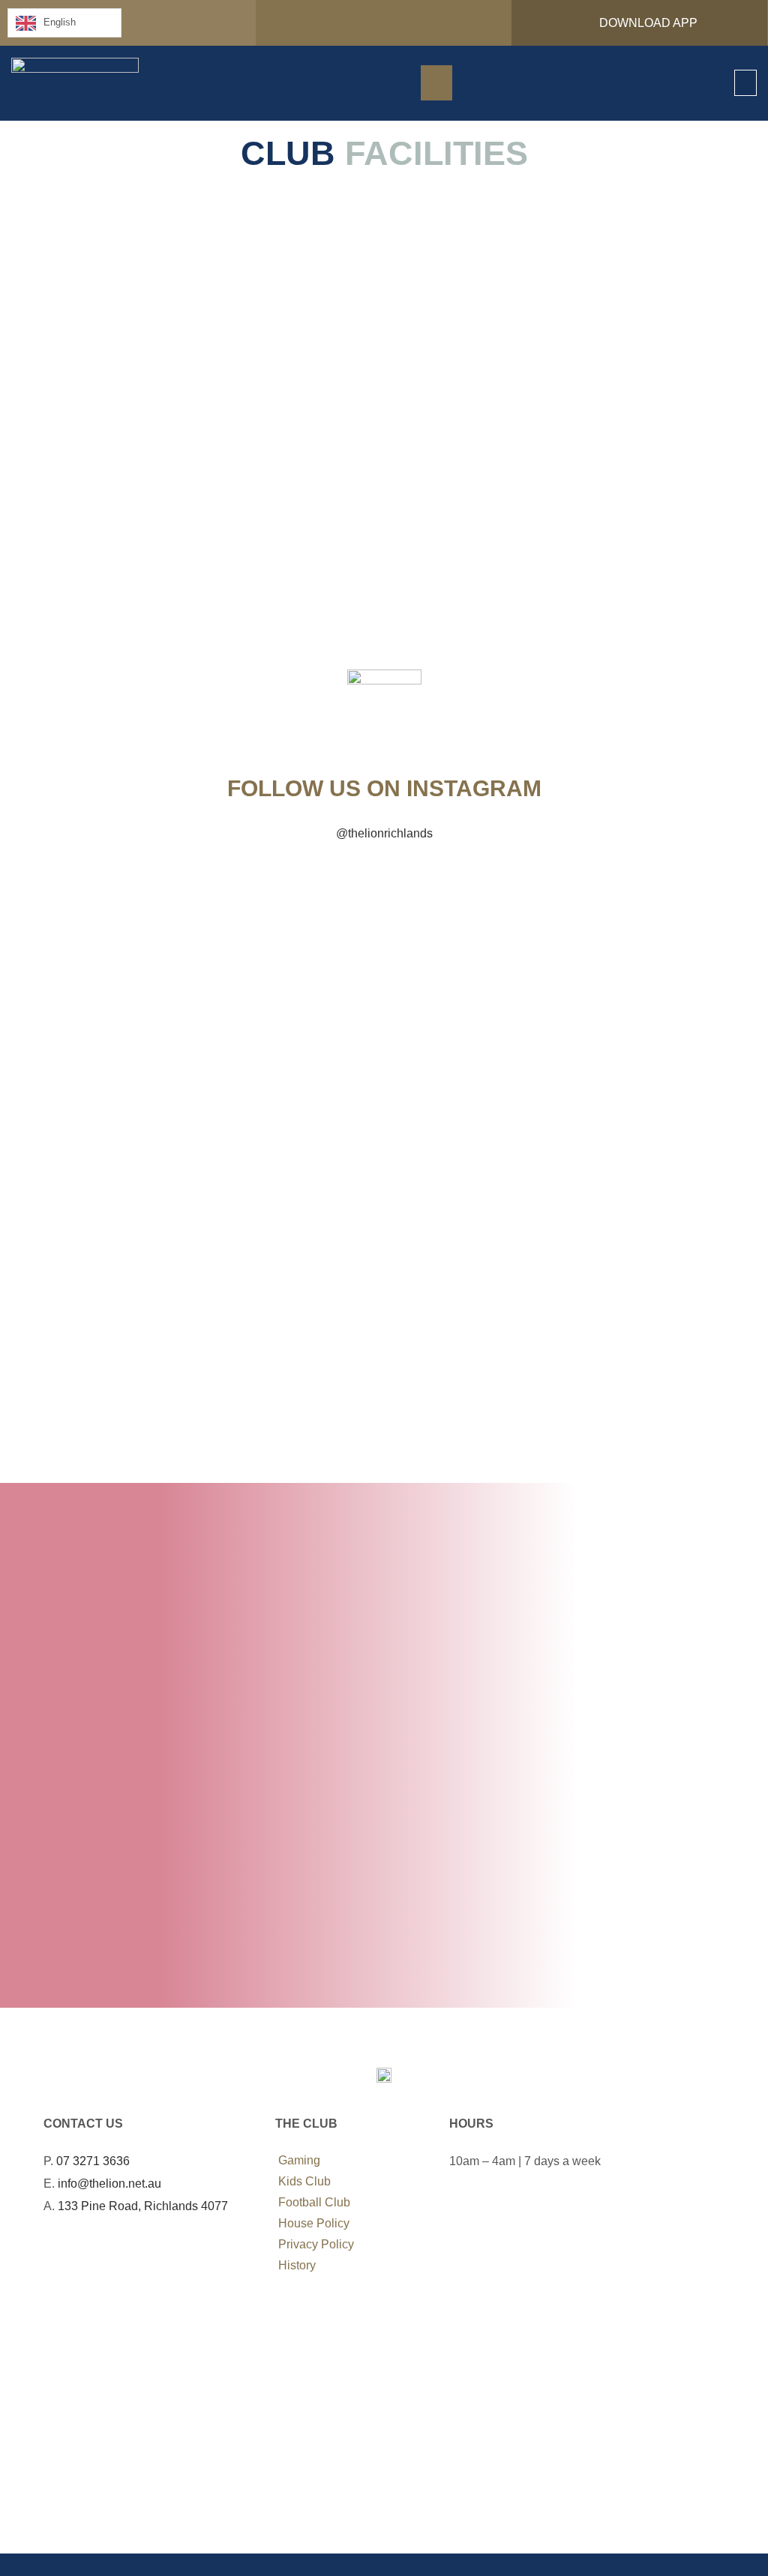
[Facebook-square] (53, 2252)
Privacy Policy (316, 2244)
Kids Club (304, 2181)
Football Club (314, 2202)
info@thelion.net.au (109, 2184)
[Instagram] (75, 2252)
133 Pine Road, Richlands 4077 (143, 2206)
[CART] (436, 83)
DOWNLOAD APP (644, 23)
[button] (745, 83)
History (297, 2265)
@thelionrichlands (384, 833)
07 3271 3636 (93, 2161)
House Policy (314, 2223)
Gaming (299, 2160)
